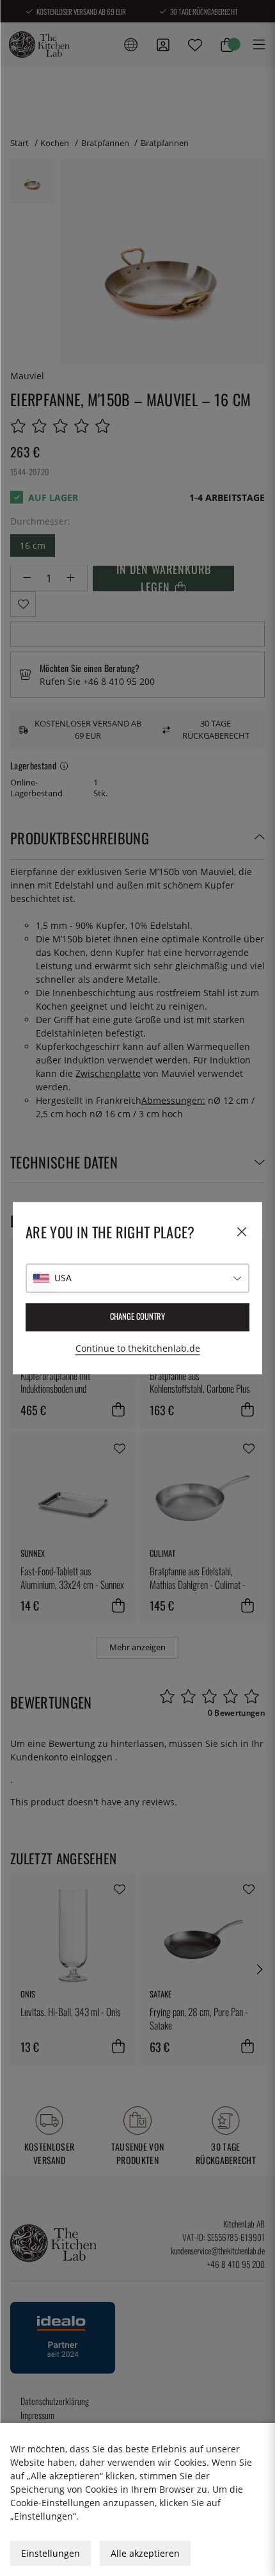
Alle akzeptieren (145, 2553)
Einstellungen (51, 2553)
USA (63, 1278)
